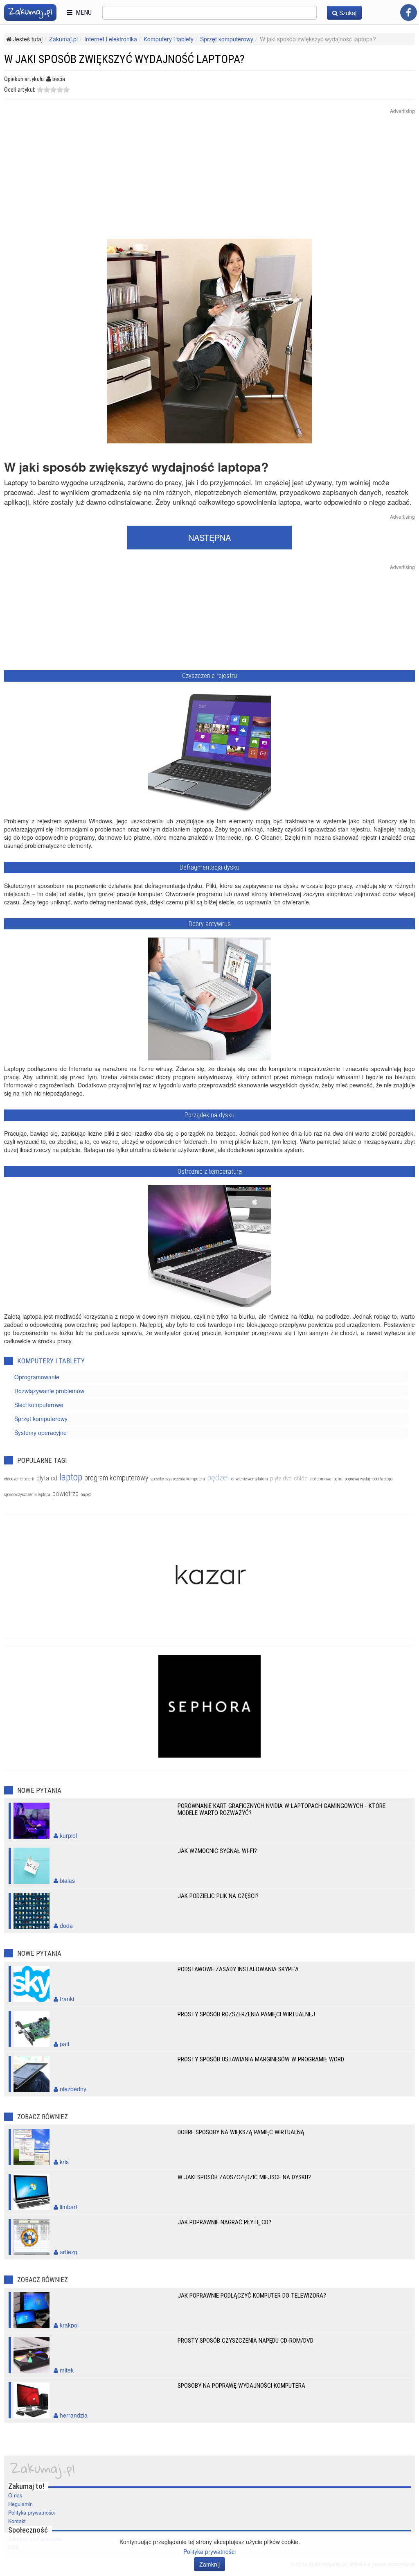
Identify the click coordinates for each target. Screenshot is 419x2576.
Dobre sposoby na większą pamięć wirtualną (241, 2132)
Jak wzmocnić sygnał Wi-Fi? (217, 1851)
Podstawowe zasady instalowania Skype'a (238, 1969)
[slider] (53, 90)
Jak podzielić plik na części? (218, 1896)
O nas (15, 2495)
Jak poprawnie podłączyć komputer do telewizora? (252, 2296)
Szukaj (347, 13)
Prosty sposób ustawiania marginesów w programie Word (261, 2059)
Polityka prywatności (32, 2513)
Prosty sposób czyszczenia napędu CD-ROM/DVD (246, 2341)
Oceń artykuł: (20, 90)
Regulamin (20, 2504)
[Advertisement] (209, 181)
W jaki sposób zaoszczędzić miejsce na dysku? (244, 2177)
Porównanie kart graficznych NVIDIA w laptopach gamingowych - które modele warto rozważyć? (282, 1809)
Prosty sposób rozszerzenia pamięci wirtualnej (246, 2014)
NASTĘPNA (209, 537)
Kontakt (17, 2521)
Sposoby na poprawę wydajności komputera (241, 2386)
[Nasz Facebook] (409, 12)
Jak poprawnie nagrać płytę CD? (224, 2222)
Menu (82, 12)
